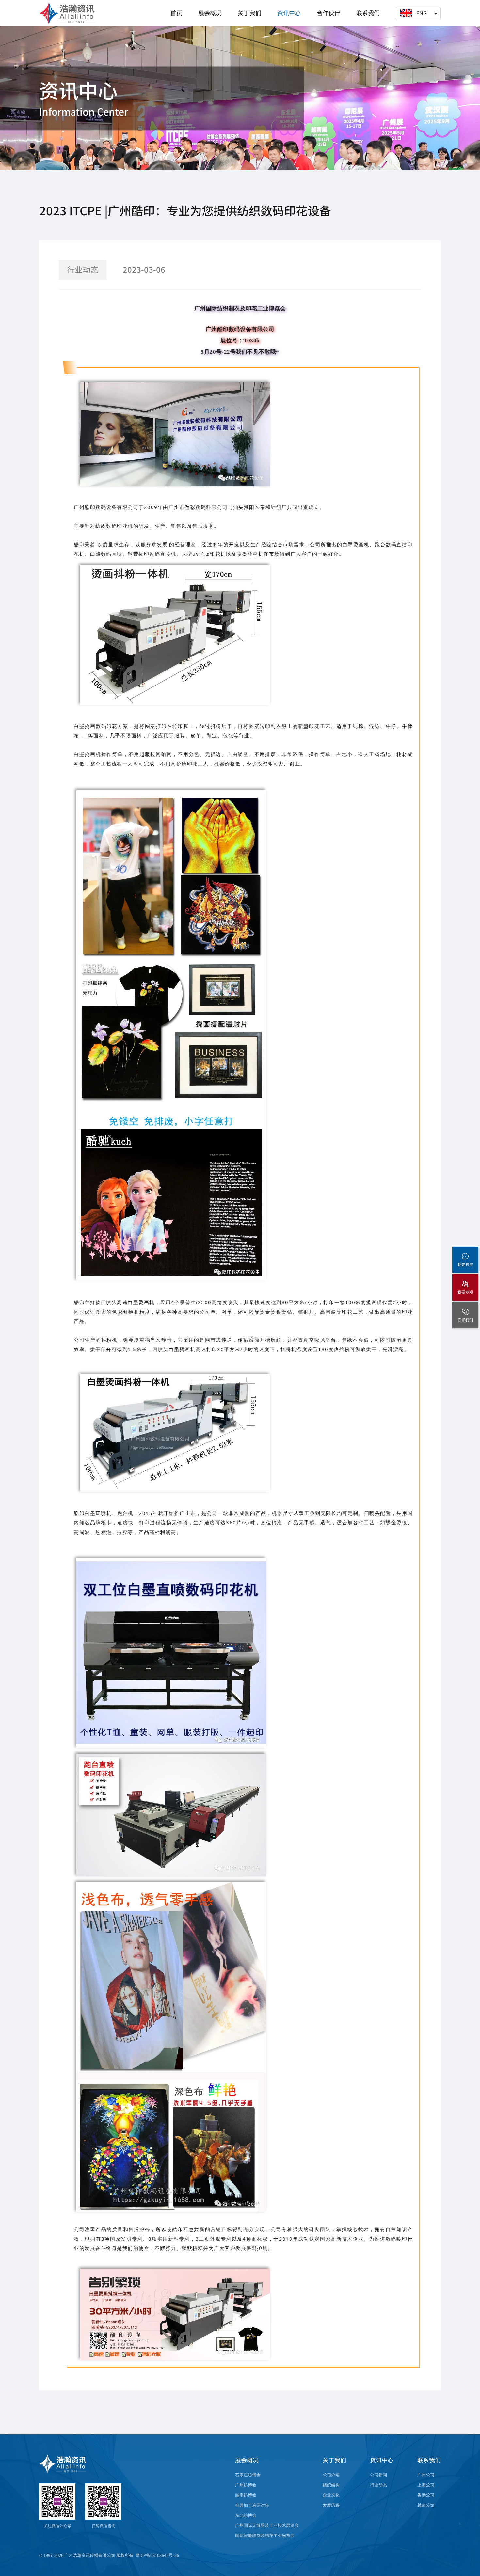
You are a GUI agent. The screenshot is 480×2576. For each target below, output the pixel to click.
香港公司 (426, 2495)
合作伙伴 (328, 13)
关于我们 (249, 13)
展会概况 (210, 13)
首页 (176, 13)
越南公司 (426, 2505)
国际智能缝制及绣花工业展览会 (265, 2535)
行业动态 (378, 2485)
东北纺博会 (246, 2515)
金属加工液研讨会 (252, 2505)
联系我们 (368, 13)
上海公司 (426, 2485)
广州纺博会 (246, 2485)
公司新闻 (378, 2475)
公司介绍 (331, 2475)
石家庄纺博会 (248, 2475)
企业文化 (331, 2495)
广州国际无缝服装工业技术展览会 (267, 2525)
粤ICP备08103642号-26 (157, 2555)
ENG (422, 13)
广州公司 (426, 2475)
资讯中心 (289, 13)
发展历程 (331, 2505)
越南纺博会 (246, 2495)
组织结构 (331, 2485)
